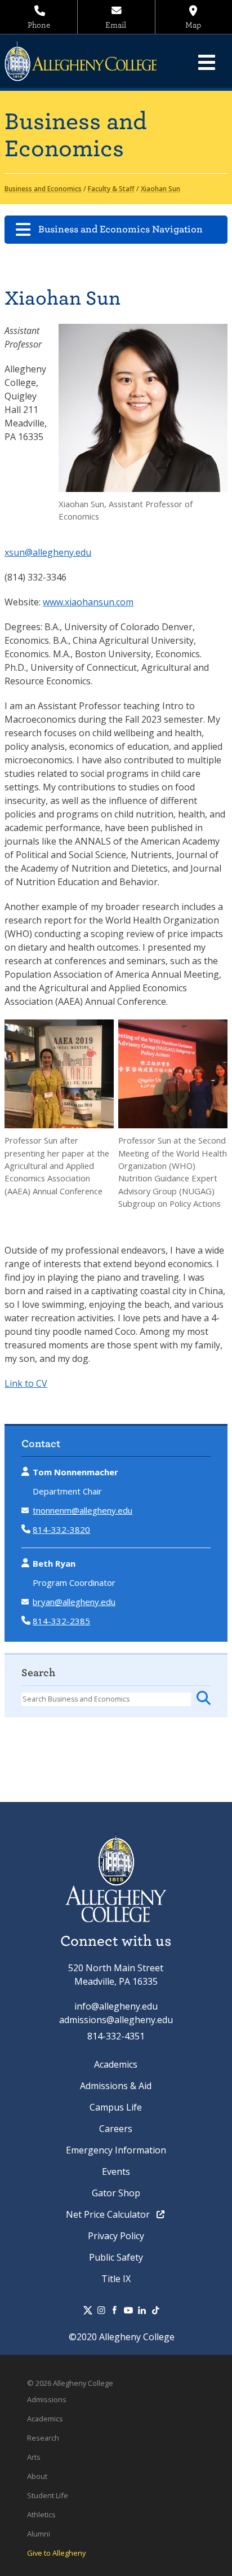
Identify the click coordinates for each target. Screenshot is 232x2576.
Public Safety (116, 2257)
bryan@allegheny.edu (74, 1602)
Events (116, 2171)
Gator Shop (116, 2193)
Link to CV (26, 1383)
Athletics (41, 2515)
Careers (116, 2129)
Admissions (47, 2399)
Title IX (116, 2279)
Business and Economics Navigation (121, 229)
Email (116, 25)
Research (43, 2438)
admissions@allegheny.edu (116, 2020)
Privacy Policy (116, 2236)
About (37, 2476)
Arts (34, 2457)
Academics (116, 2064)
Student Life (48, 2495)
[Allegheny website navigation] (207, 62)
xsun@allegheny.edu (48, 552)
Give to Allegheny (56, 2553)
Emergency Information (116, 2150)
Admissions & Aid (116, 2086)
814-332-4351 (116, 2036)
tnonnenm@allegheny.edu (82, 1510)
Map (193, 25)
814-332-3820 (61, 1529)
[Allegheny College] (87, 61)
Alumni (39, 2534)
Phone (39, 25)
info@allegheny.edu (116, 2006)
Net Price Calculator (109, 2214)
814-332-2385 (61, 1621)
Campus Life (116, 2107)
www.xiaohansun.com (88, 602)
